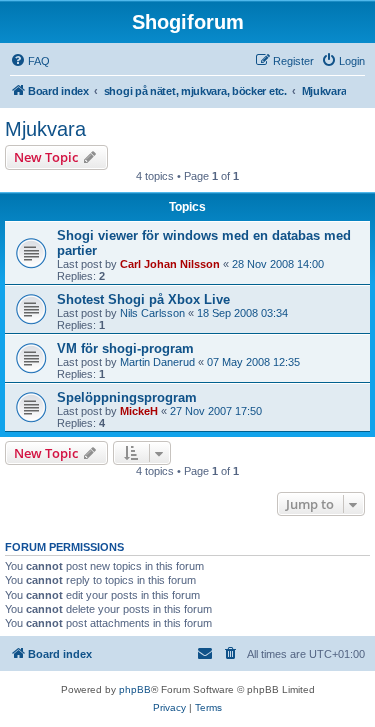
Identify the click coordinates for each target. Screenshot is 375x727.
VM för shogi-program (125, 348)
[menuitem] (30, 61)
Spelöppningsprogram (127, 397)
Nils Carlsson (152, 313)
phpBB (135, 689)
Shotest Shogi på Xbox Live (143, 299)
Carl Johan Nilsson (170, 264)
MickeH (139, 411)
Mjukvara (45, 129)
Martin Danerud (157, 362)
